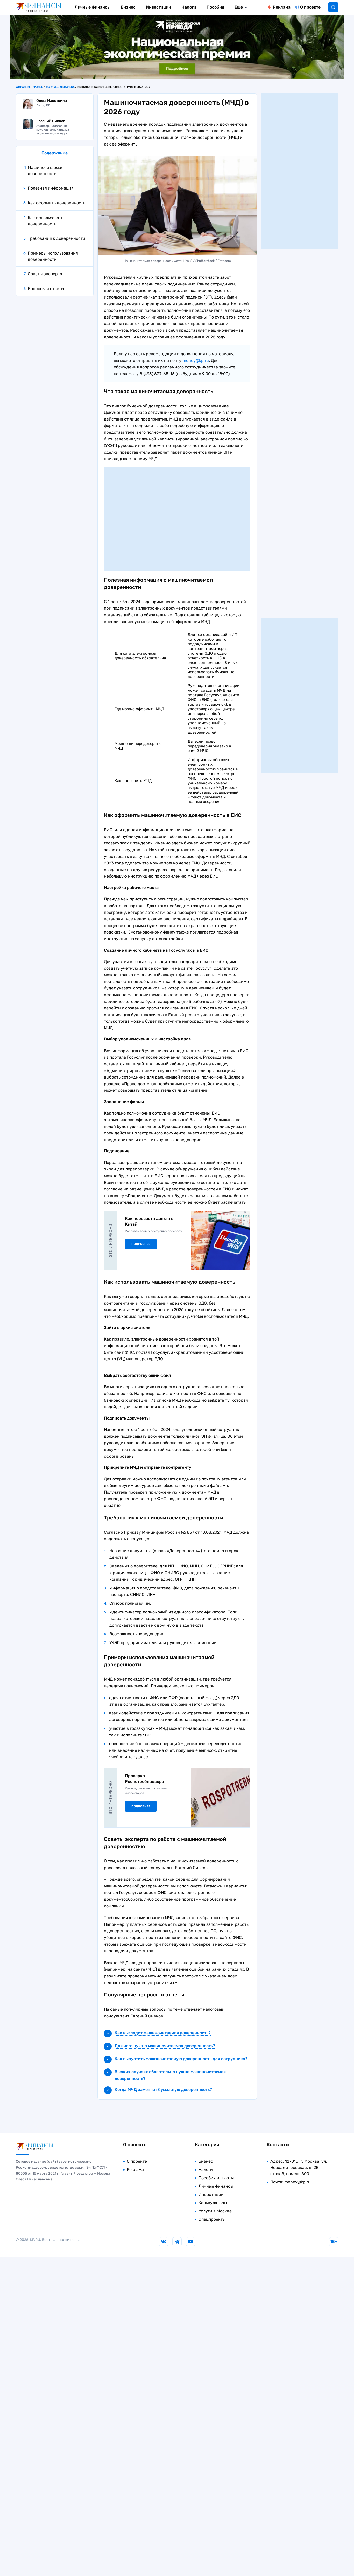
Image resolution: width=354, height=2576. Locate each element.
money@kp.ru (196, 361)
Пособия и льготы (216, 2178)
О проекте (310, 7)
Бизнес (128, 7)
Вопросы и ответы (46, 289)
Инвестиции (158, 7)
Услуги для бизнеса (60, 87)
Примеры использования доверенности (53, 256)
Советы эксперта (45, 274)
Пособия (215, 7)
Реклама (282, 7)
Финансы (23, 87)
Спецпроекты (212, 2219)
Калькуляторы (213, 2203)
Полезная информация (51, 188)
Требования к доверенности (56, 238)
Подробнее (141, 1244)
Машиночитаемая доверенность (46, 171)
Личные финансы (93, 7)
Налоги (189, 7)
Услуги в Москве (215, 2211)
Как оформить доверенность (56, 203)
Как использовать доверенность (45, 221)
